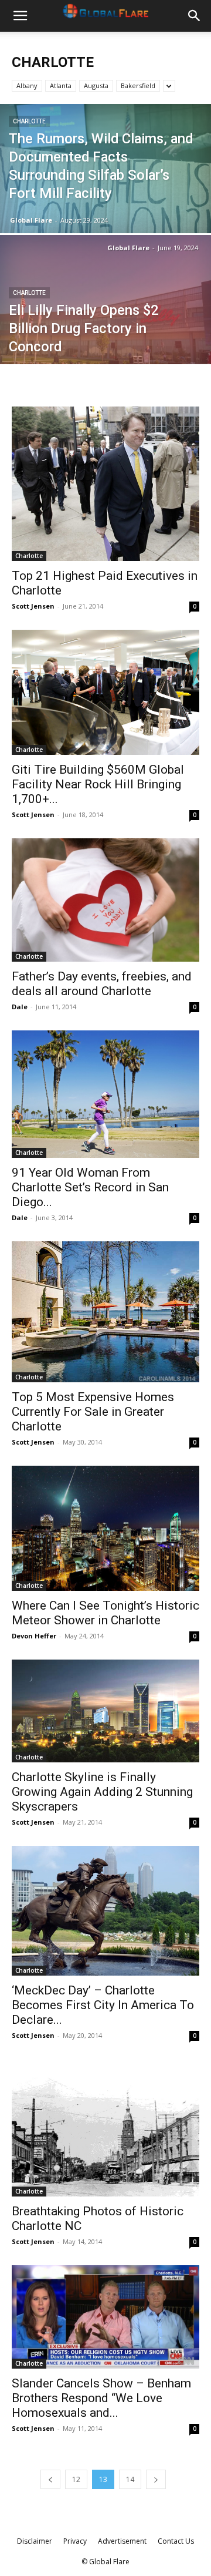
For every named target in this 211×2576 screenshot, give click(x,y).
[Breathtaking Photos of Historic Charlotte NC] (105, 2128)
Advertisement (122, 2541)
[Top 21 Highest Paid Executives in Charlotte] (105, 484)
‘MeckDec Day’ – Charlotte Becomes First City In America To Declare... (103, 2005)
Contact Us (176, 2541)
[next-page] (156, 2479)
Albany (27, 85)
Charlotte (29, 121)
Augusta (96, 85)
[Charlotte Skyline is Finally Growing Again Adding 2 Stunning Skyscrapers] (105, 1711)
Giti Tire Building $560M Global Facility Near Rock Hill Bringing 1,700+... (98, 784)
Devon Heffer (34, 1636)
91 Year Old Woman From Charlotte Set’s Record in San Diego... (90, 1187)
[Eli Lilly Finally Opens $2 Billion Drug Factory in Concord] (105, 326)
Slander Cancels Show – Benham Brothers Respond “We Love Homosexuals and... (101, 2398)
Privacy (75, 2541)
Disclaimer (35, 2541)
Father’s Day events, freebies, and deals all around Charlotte (102, 984)
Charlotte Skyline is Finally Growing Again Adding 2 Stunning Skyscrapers (102, 1792)
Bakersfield (138, 85)
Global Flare (31, 220)
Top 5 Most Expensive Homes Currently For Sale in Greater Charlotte (93, 1412)
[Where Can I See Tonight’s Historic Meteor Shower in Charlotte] (105, 1529)
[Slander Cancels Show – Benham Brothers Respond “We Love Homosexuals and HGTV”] (105, 2317)
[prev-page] (50, 2479)
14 (130, 2479)
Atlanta (61, 85)
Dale (20, 1007)
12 (76, 2479)
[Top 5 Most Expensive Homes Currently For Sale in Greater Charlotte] (105, 1312)
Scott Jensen (33, 606)
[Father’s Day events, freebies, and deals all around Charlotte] (105, 900)
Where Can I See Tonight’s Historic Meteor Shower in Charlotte (105, 1613)
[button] (20, 16)
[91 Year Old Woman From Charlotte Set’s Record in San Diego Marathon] (105, 1094)
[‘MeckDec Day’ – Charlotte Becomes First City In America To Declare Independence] (105, 1911)
